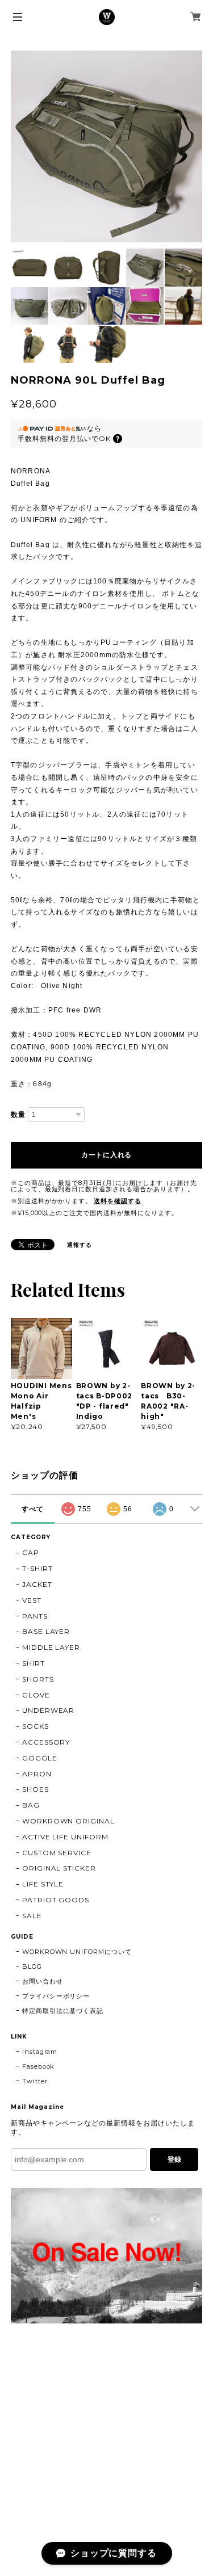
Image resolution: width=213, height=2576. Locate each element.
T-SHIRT (37, 1568)
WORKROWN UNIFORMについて (77, 1952)
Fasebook (39, 2066)
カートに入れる (106, 1155)
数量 (18, 1115)
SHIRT (34, 1663)
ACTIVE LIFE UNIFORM (65, 1837)
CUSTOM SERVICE (57, 1853)
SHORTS (38, 1679)
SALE (32, 1916)
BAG (31, 1805)
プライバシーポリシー (56, 1996)
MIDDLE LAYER (51, 1647)
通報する (80, 1245)
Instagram (40, 2052)
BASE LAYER (46, 1631)
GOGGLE (40, 1758)
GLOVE (36, 1695)
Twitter (35, 2081)
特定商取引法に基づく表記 (63, 2011)
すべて (33, 1509)
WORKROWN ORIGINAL (68, 1821)
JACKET (37, 1584)
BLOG (32, 1966)
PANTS (35, 1616)
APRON (37, 1774)
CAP (31, 1552)
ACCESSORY (46, 1742)
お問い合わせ (43, 1981)
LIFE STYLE (43, 1884)
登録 (174, 2159)
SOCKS (35, 1726)
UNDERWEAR (49, 1710)
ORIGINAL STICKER (59, 1868)
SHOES (35, 1789)
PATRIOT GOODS (56, 1900)
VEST (32, 1600)
